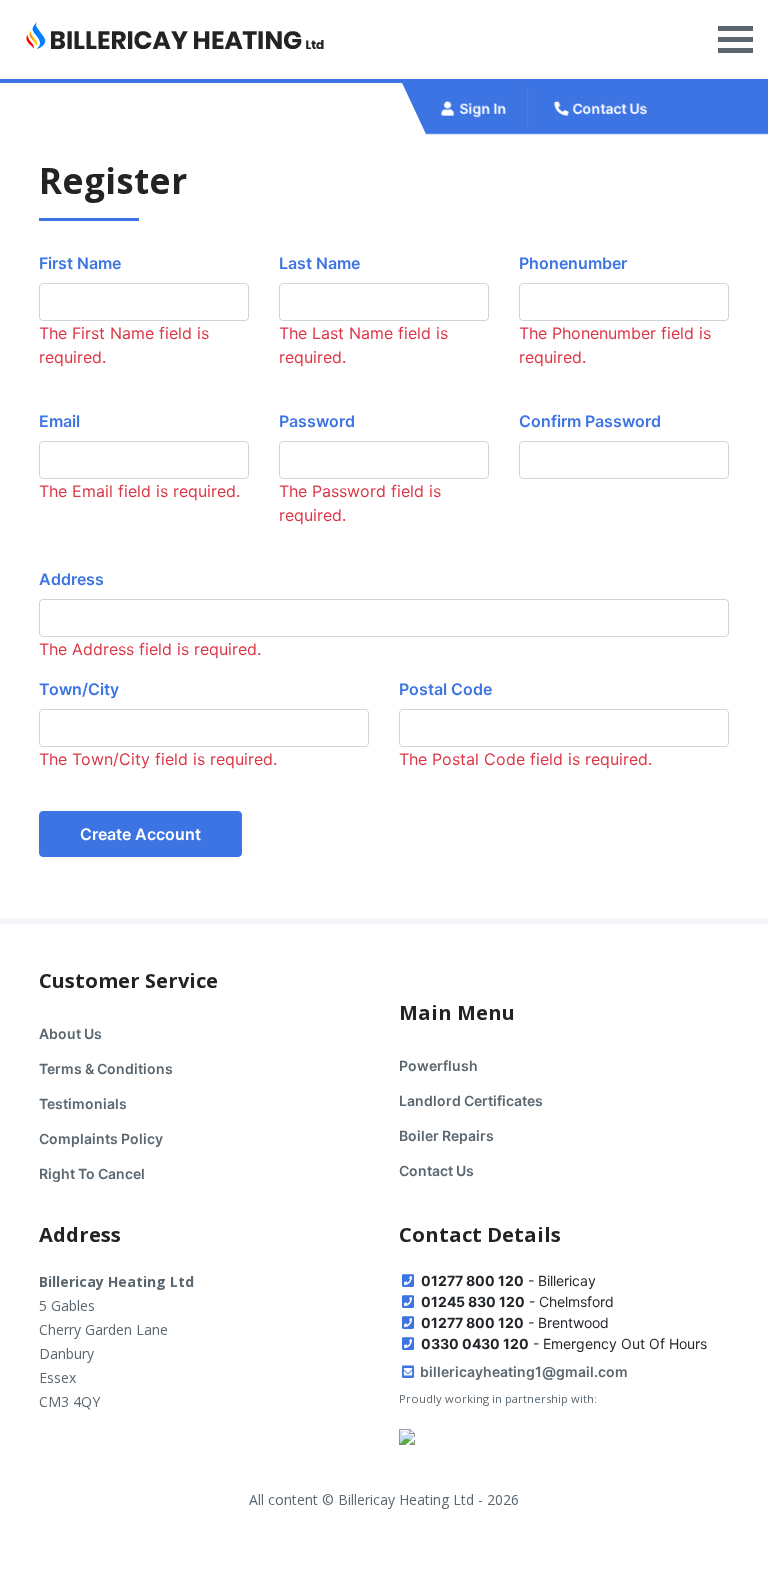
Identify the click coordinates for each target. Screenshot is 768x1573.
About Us (70, 1033)
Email (59, 421)
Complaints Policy (101, 1138)
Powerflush (438, 1065)
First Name (80, 263)
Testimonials (83, 1103)
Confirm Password (590, 421)
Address (71, 579)
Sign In (482, 108)
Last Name (319, 263)
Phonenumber (573, 263)
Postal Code (445, 689)
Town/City (79, 689)
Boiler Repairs (446, 1135)
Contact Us (609, 108)
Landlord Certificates (471, 1100)
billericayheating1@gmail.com (522, 1371)
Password (317, 421)
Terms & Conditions (106, 1068)
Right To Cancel (92, 1173)
